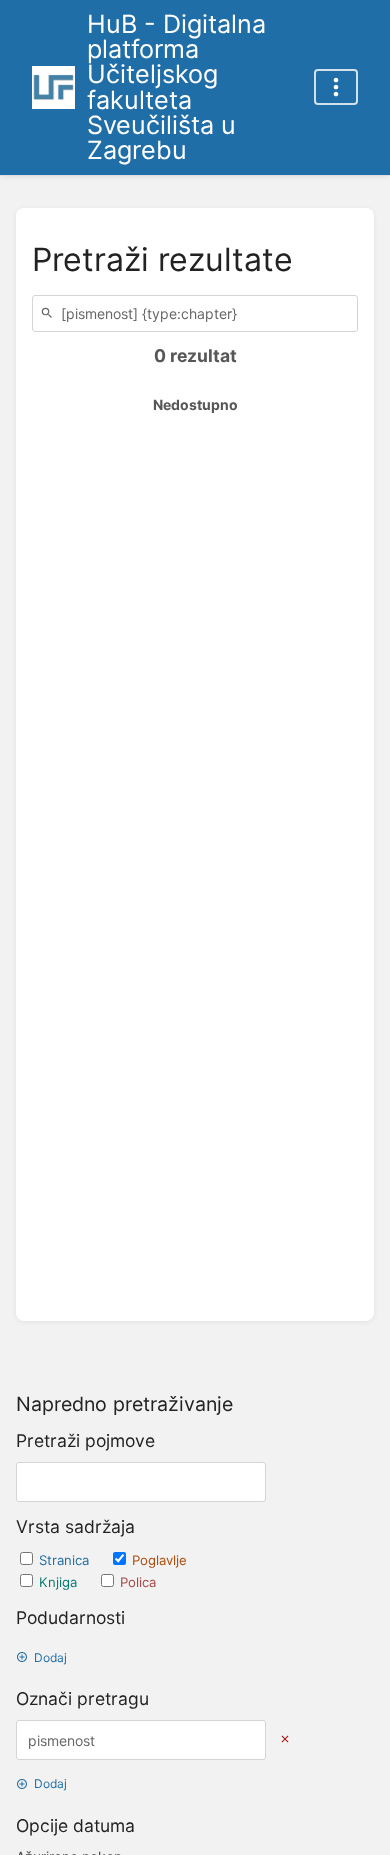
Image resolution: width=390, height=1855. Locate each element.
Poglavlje (159, 1560)
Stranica (66, 1560)
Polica (138, 1582)
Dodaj (50, 1657)
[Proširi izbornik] (336, 87)
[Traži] (50, 313)
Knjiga (60, 1582)
